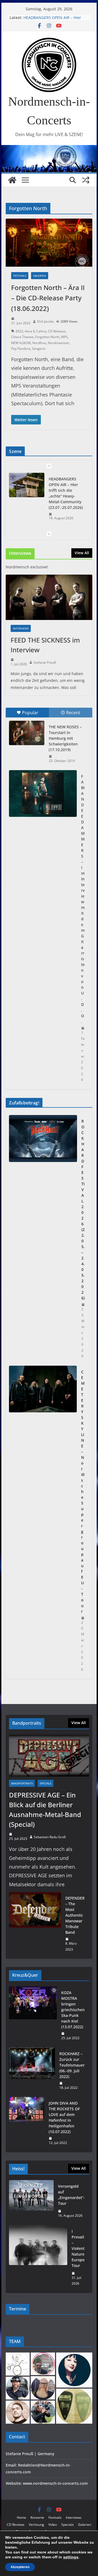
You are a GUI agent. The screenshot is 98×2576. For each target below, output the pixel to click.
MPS (64, 337)
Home (22, 2517)
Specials (45, 1783)
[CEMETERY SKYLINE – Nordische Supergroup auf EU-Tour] (43, 1521)
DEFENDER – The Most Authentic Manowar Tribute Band (75, 1915)
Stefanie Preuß (45, 662)
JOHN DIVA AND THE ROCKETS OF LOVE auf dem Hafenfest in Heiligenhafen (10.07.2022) (64, 2117)
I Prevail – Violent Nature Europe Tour (78, 2248)
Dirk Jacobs (45, 321)
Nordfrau (39, 343)
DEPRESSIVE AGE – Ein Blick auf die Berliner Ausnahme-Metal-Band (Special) (45, 1810)
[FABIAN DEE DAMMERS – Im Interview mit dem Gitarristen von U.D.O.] (43, 793)
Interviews (21, 628)
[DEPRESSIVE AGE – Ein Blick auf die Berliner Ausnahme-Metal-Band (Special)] (49, 1756)
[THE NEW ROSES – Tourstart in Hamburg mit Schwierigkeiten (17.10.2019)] (27, 733)
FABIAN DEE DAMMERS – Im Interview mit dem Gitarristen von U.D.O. (83, 899)
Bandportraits (22, 1783)
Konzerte (37, 2517)
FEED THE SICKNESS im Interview (45, 645)
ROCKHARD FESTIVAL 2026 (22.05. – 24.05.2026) (83, 1210)
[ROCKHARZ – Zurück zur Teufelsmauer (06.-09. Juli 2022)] (32, 2071)
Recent (73, 713)
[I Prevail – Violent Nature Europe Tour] (38, 2257)
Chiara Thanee (22, 337)
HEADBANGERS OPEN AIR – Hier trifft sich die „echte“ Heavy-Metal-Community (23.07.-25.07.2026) (66, 493)
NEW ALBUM (21, 343)
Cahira (41, 331)
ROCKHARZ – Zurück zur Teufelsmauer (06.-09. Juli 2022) (72, 2065)
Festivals (20, 276)
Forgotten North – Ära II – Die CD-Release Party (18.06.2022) (48, 298)
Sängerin (39, 349)
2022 (19, 331)
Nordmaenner (59, 343)
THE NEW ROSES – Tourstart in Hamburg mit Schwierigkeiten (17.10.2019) (65, 738)
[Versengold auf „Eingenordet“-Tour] (31, 2201)
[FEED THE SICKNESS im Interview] (49, 597)
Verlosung (36, 2525)
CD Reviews (16, 2525)
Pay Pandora (21, 349)
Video (53, 2525)
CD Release (57, 331)
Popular (30, 713)
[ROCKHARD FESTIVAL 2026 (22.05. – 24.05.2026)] (43, 1239)
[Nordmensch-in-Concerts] (12, 180)
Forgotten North (47, 337)
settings (71, 2557)
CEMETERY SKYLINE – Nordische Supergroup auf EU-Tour (83, 1492)
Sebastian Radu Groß (50, 1837)
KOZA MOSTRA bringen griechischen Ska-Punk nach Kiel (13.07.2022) (73, 2010)
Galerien (40, 276)
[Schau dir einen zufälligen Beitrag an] (86, 180)
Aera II (30, 331)
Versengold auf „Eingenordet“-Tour (71, 2195)
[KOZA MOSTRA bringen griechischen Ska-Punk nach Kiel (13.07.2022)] (33, 2015)
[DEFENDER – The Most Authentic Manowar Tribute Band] (35, 1924)
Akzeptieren (20, 2567)
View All (82, 553)
